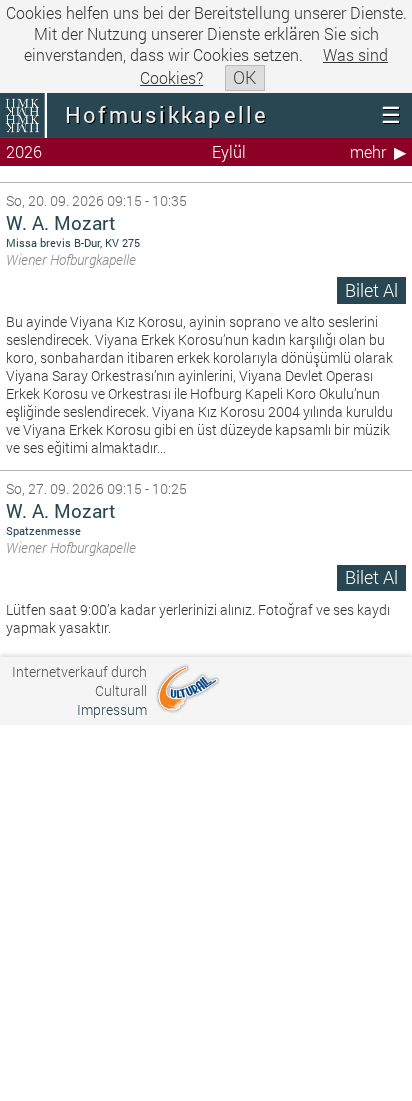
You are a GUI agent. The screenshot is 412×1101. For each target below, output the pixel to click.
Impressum (112, 709)
